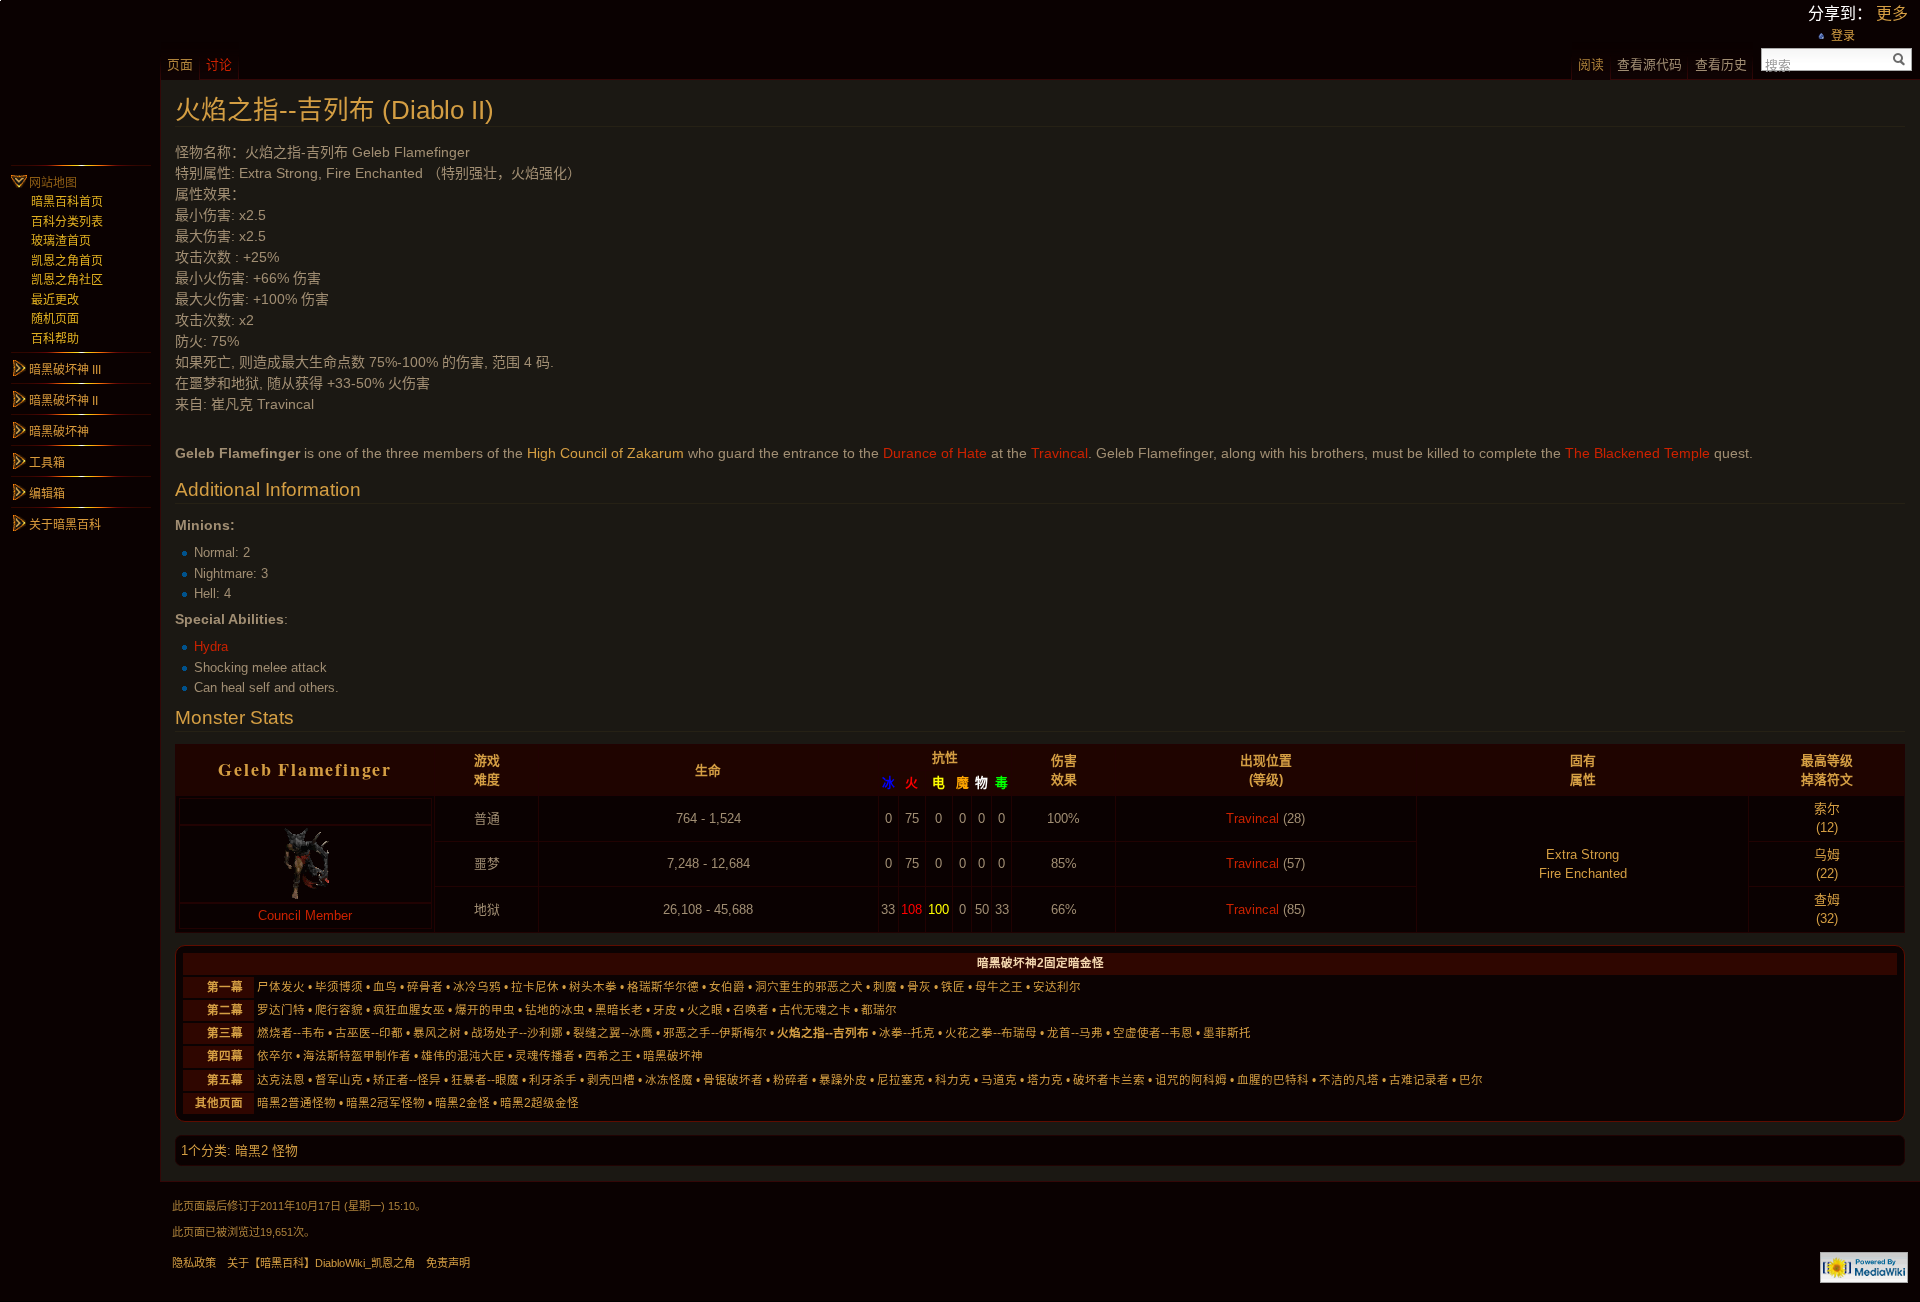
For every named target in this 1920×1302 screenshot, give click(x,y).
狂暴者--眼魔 (485, 1080)
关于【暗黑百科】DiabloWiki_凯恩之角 (321, 1263)
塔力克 (1045, 1080)
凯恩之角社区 (67, 280)
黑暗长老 (619, 1010)
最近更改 (55, 300)
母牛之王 (999, 987)
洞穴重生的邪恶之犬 (809, 987)
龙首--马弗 (1075, 1033)
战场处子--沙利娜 (517, 1033)
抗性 (945, 757)
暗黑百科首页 (67, 202)
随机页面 (55, 319)
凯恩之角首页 (67, 261)
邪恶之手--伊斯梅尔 (715, 1033)
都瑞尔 (879, 1010)
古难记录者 (1419, 1080)
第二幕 (225, 1010)
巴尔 (1471, 1080)
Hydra (211, 646)
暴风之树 (437, 1033)
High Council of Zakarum (605, 453)
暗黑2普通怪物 (296, 1103)
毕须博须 (339, 987)
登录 (1843, 36)
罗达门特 (281, 1010)
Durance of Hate (935, 453)
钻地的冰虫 (555, 1010)
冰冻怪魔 (669, 1080)
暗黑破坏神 (673, 1056)
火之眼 (705, 1010)
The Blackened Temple (1637, 453)
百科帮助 (55, 339)
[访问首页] (80, 80)
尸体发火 (281, 987)
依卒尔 (275, 1056)
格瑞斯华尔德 (663, 987)
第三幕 (225, 1033)
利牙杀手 (553, 1080)
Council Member (305, 915)
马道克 (999, 1080)
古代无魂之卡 (815, 1010)
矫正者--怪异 (407, 1080)
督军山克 (339, 1080)
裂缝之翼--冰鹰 (613, 1033)
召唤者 (751, 1010)
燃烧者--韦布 (291, 1033)
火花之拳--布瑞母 (991, 1033)
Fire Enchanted (1583, 873)
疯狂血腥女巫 (409, 1010)
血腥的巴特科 (1273, 1080)
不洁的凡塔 (1349, 1080)
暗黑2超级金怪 (539, 1103)
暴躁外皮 (843, 1080)
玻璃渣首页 (61, 241)
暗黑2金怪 (462, 1103)
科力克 (953, 1080)
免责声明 (448, 1263)
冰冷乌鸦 (477, 987)
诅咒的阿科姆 (1191, 1080)
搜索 (1778, 64)
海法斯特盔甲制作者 (357, 1056)
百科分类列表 (67, 222)
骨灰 (919, 987)
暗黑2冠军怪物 (385, 1103)
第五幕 (225, 1080)
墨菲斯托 (1227, 1033)
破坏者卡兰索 (1109, 1080)
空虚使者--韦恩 (1153, 1033)
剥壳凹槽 (611, 1080)
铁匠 (953, 987)
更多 (1892, 13)
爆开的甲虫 (485, 1010)
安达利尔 (1057, 987)
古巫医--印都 (369, 1033)
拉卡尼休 (535, 987)
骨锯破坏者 (733, 1080)
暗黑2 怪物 (266, 1150)
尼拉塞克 (901, 1080)
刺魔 (885, 987)
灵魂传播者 (545, 1056)
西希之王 (609, 1056)
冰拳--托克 (907, 1033)
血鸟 (385, 987)
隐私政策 (194, 1263)
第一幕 (225, 987)
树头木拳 (593, 987)
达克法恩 (281, 1080)
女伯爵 (727, 987)
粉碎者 (791, 1080)
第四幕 (225, 1056)
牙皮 (665, 1010)
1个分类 (204, 1150)
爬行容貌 (339, 1010)
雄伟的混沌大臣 (463, 1056)
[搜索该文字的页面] (1899, 59)
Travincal (1059, 453)
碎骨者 (425, 987)
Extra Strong (1582, 854)
